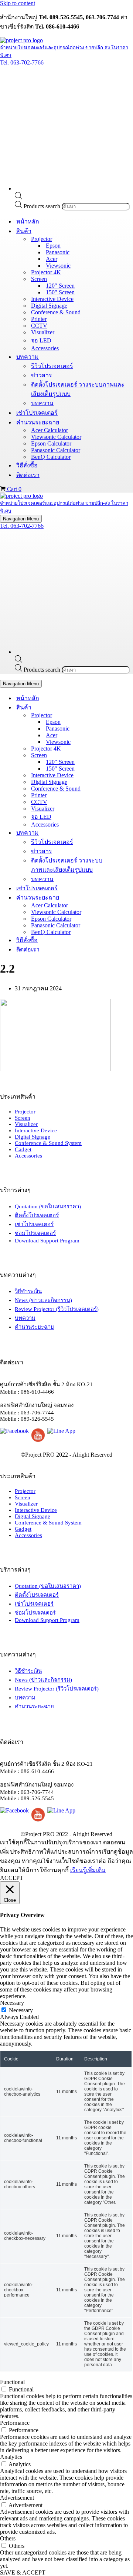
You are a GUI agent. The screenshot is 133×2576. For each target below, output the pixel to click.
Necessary (21, 2010)
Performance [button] (15, 2423)
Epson (53, 246)
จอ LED (41, 340)
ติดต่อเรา (28, 475)
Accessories (45, 348)
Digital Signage (49, 306)
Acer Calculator (50, 430)
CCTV (39, 326)
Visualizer (43, 332)
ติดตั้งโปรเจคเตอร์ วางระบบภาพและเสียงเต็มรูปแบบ (78, 389)
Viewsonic (58, 266)
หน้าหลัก (28, 221)
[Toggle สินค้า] (129, 707)
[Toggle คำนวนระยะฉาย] (129, 898)
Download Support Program (47, 1241)
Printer (39, 319)
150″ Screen (60, 292)
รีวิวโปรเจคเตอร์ (52, 366)
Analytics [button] (11, 2457)
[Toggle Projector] (129, 715)
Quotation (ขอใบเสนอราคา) (48, 1206)
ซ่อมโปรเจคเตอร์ (35, 1233)
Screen (23, 1118)
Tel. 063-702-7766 (22, 62)
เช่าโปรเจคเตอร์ (37, 413)
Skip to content (18, 3)
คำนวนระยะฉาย (34, 1327)
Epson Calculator (51, 443)
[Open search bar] (18, 197)
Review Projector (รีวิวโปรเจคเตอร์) (57, 1309)
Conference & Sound (56, 312)
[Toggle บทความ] (129, 833)
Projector (25, 1112)
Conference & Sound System (48, 1143)
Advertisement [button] (17, 2498)
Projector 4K (46, 272)
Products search (43, 206)
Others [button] (8, 2538)
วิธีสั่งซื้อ (27, 465)
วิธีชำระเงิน (28, 1291)
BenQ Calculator (51, 457)
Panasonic (58, 252)
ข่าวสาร (42, 375)
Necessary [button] (12, 2003)
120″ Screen (60, 286)
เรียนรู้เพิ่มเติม (88, 1870)
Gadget (23, 1149)
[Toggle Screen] (129, 755)
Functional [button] (12, 2382)
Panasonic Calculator (56, 450)
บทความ (42, 403)
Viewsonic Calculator (56, 437)
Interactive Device (52, 299)
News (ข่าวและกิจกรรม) (43, 1300)
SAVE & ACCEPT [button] (23, 2572)
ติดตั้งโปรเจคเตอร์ (37, 1215)
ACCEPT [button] (12, 1878)
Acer (52, 259)
